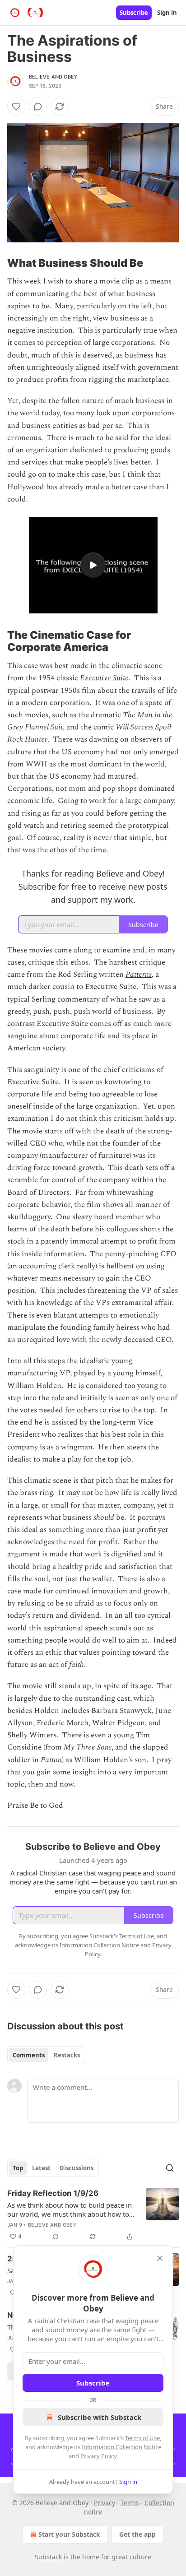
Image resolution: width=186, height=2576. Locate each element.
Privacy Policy (98, 2456)
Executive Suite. (105, 678)
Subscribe (134, 13)
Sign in (167, 13)
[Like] (16, 107)
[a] (93, 565)
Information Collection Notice (121, 2447)
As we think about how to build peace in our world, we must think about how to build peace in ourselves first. (70, 2209)
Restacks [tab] (67, 2055)
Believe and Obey (53, 77)
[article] (93, 2215)
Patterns (139, 975)
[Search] (170, 2168)
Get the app (137, 2534)
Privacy (105, 2503)
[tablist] (46, 2055)
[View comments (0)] (38, 107)
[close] (160, 2258)
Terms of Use (142, 2438)
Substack (48, 2557)
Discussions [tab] (77, 2168)
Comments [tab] (29, 2055)
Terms (130, 2503)
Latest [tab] (41, 2168)
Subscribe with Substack (100, 2417)
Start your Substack (69, 2534)
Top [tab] (18, 2168)
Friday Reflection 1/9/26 (53, 2193)
